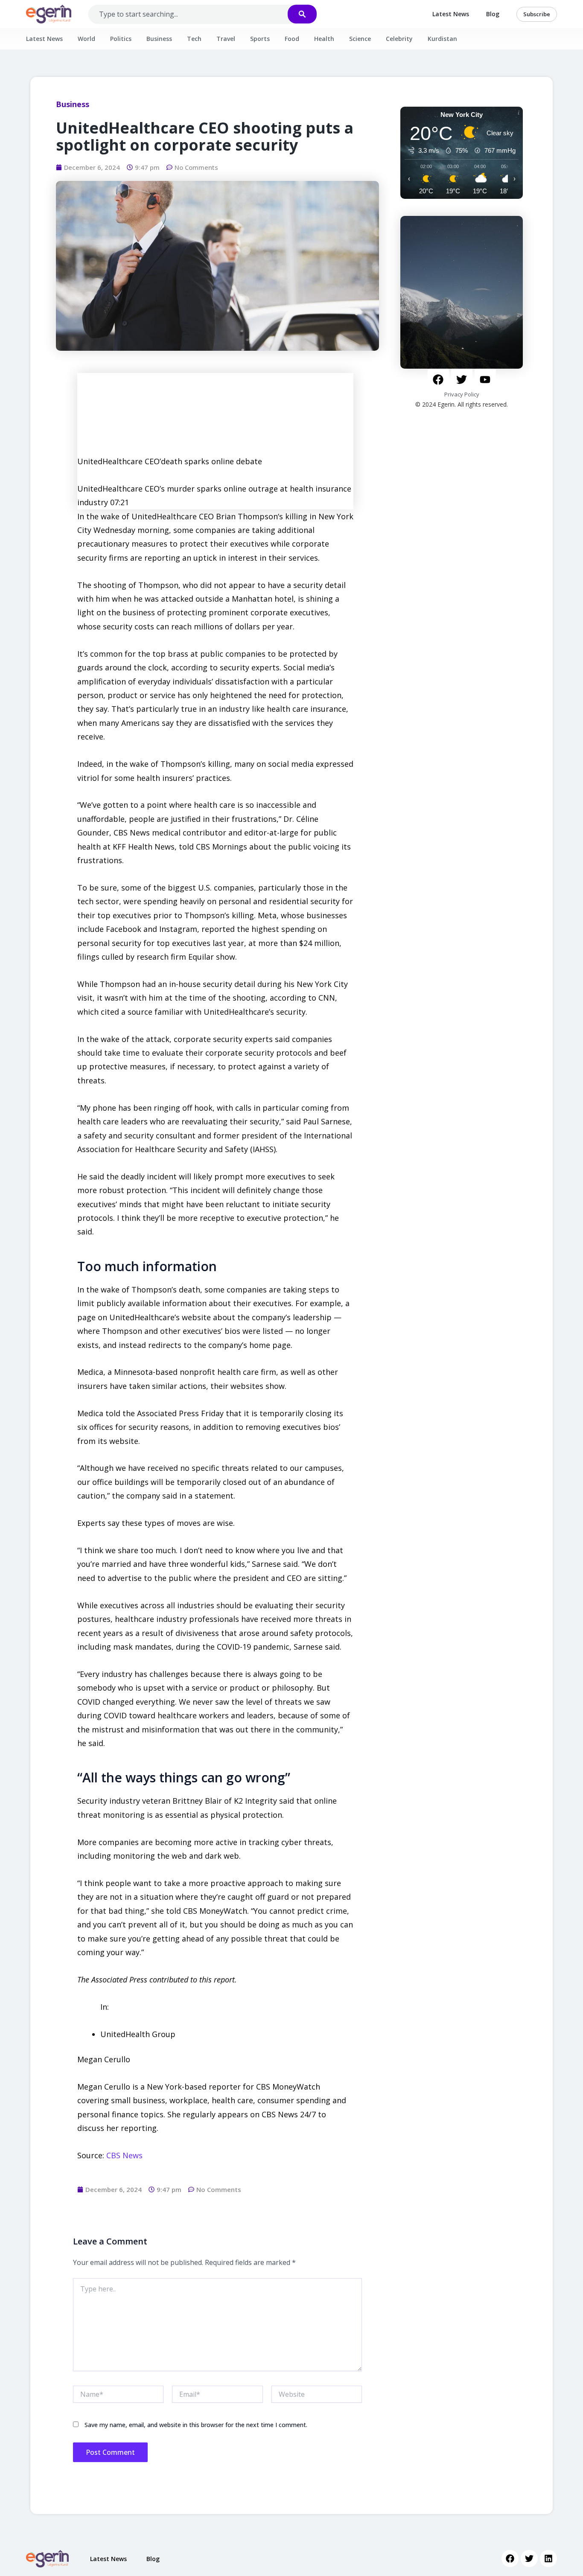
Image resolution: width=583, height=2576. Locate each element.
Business (159, 39)
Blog (493, 14)
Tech (194, 39)
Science (360, 39)
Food (292, 39)
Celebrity (399, 39)
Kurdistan (442, 39)
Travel (226, 39)
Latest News (451, 14)
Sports (260, 39)
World (86, 39)
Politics (121, 39)
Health (324, 39)
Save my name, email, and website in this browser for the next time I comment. (196, 2425)
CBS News (124, 2155)
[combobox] (197, 14)
